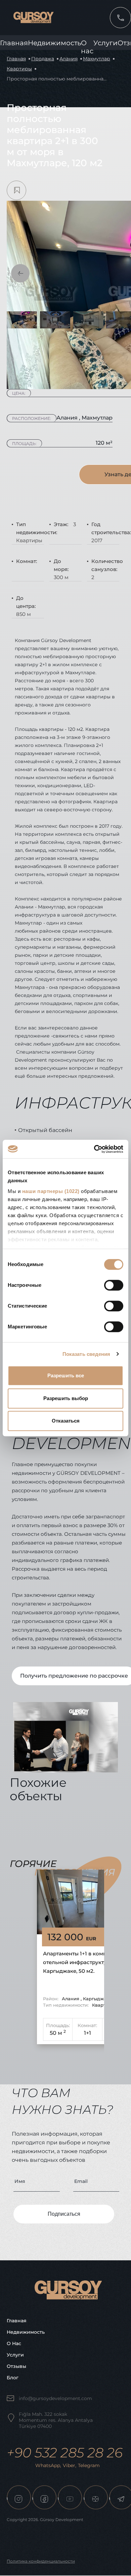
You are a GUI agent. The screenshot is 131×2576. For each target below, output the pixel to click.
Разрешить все (66, 1375)
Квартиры (19, 69)
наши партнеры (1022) (51, 1191)
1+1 (88, 2033)
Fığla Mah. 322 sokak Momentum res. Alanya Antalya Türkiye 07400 (56, 2420)
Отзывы (16, 2366)
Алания (69, 59)
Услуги (105, 43)
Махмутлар (97, 59)
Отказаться (66, 1421)
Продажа (43, 59)
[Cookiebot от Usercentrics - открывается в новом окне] (94, 1149)
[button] (20, 273)
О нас (14, 2343)
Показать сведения (86, 1354)
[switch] (114, 1285)
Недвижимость (54, 43)
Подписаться (64, 2214)
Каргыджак (96, 1999)
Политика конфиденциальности (41, 2561)
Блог (13, 2378)
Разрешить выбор (66, 1398)
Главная (14, 43)
